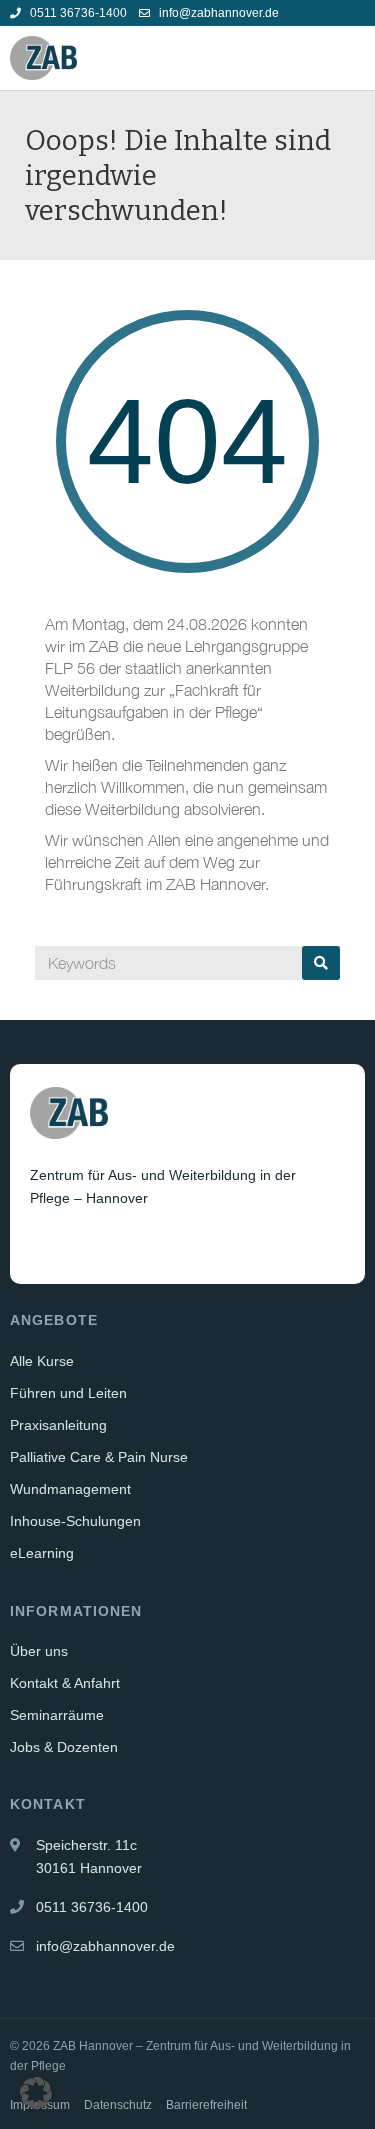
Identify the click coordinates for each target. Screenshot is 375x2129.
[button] (36, 2093)
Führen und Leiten (68, 1393)
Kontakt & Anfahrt (65, 1683)
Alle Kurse (42, 1361)
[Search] (321, 963)
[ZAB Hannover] (43, 58)
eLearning (42, 1553)
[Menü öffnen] (349, 58)
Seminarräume (57, 1715)
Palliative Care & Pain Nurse (99, 1457)
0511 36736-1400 (77, 13)
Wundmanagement (70, 1489)
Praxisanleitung (58, 1425)
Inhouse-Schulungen (75, 1521)
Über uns (39, 1651)
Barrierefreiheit (206, 2105)
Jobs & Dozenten (64, 1747)
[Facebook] (47, 1247)
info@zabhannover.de (217, 13)
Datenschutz (118, 2105)
